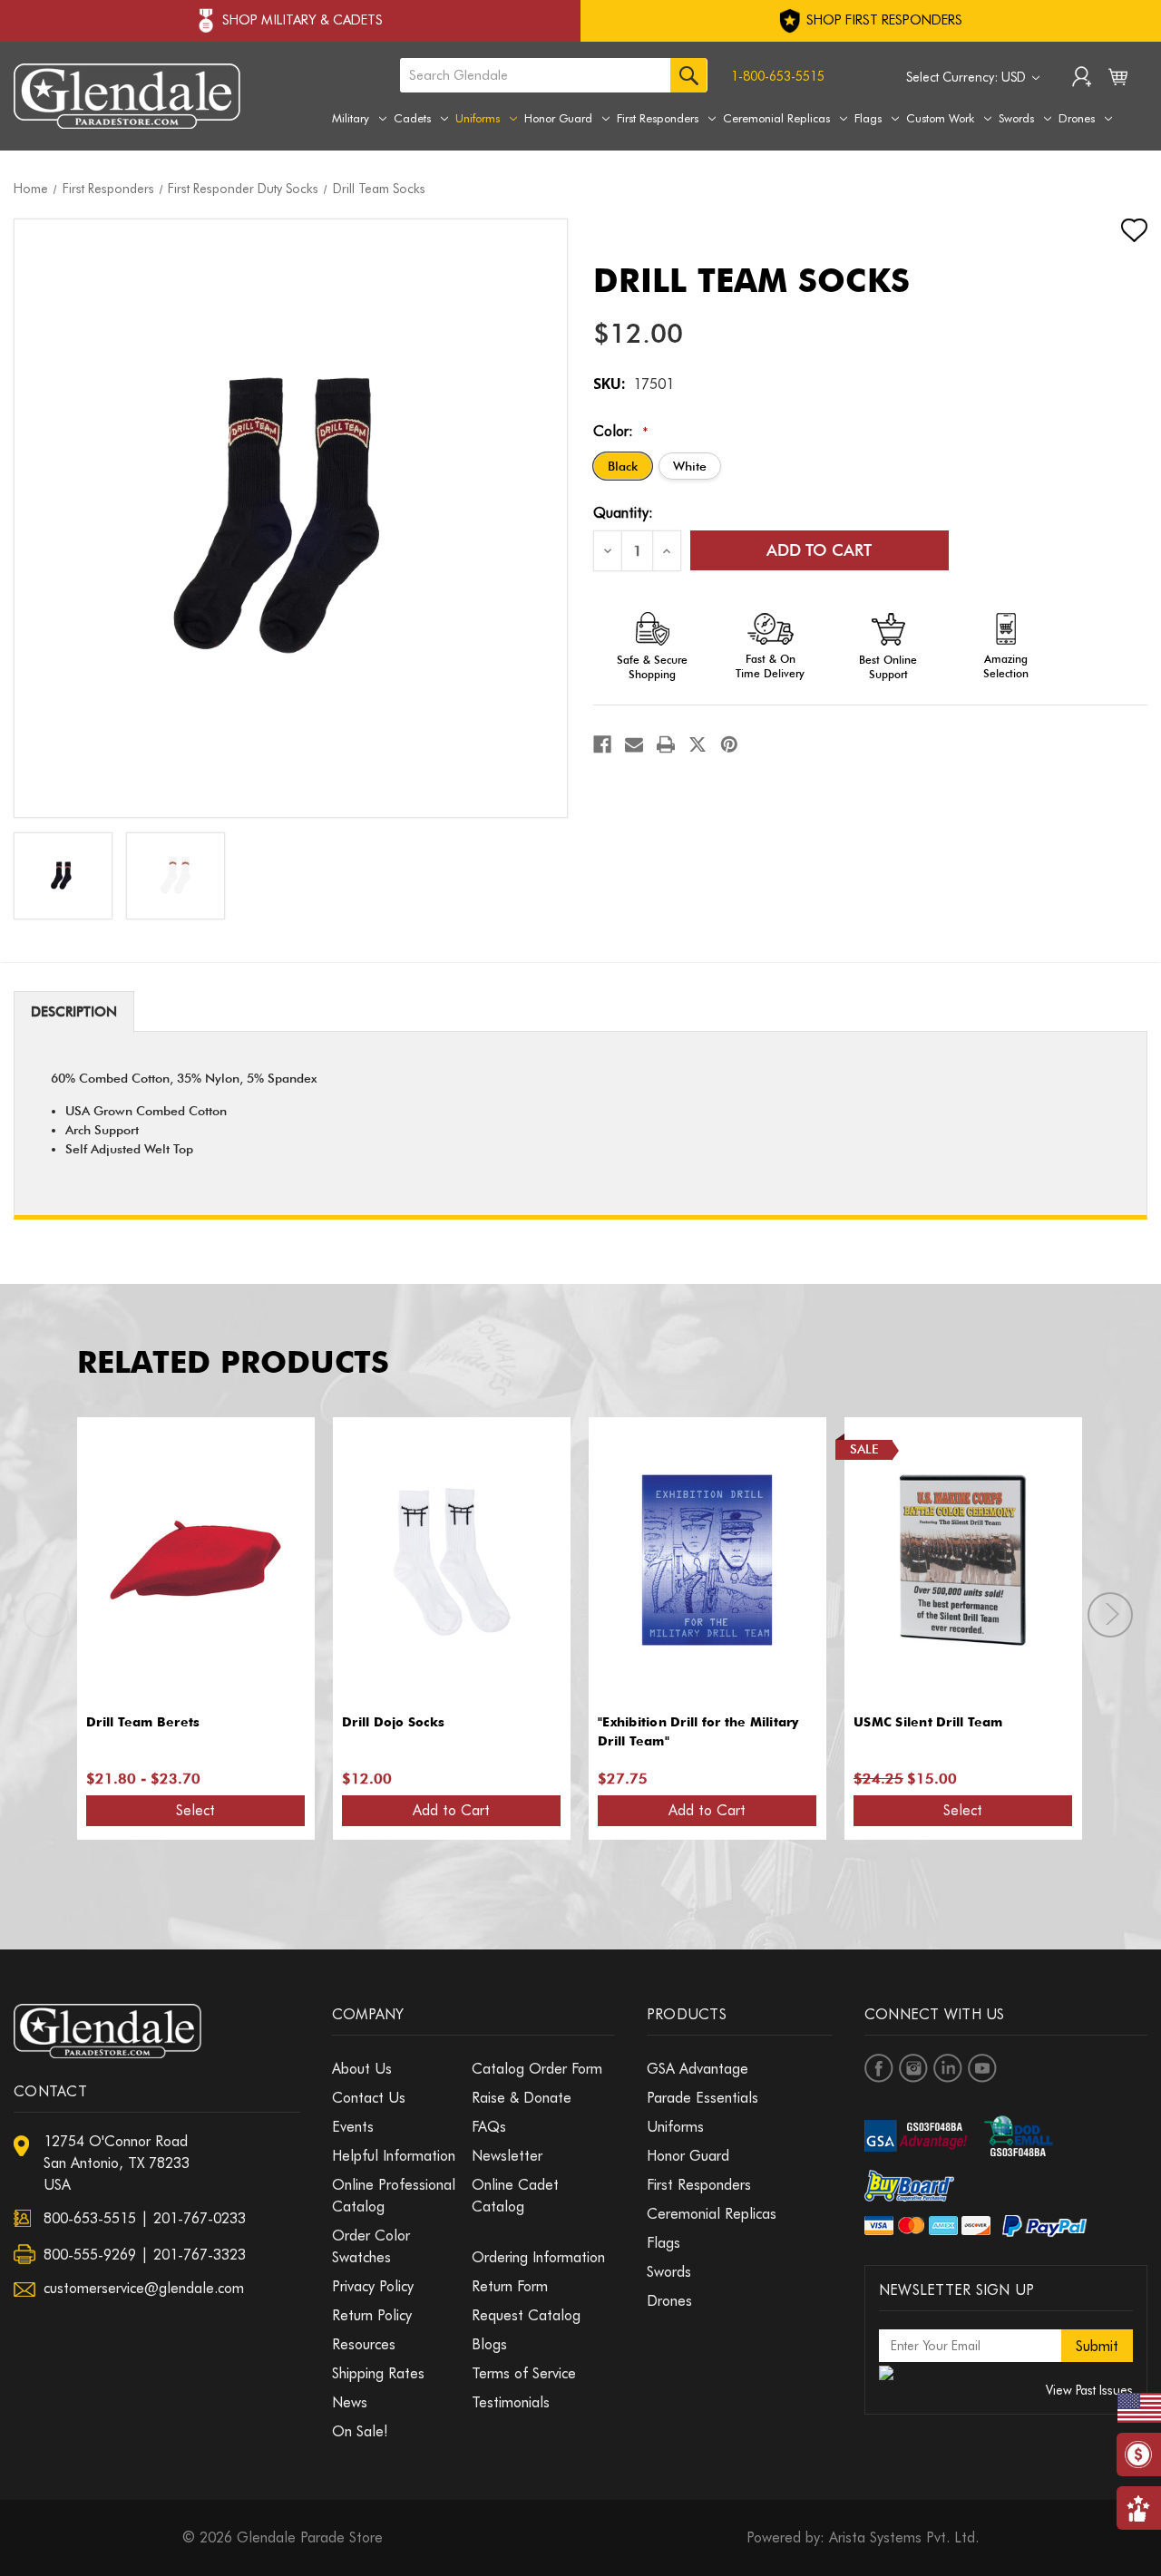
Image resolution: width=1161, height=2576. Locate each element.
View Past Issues (1089, 2390)
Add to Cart (451, 1810)
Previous (46, 1615)
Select (195, 1810)
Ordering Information (538, 2257)
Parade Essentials (702, 2098)
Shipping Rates (378, 2373)
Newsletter (507, 2156)
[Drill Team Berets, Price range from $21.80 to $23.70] (195, 1560)
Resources (364, 2344)
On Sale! (360, 2431)
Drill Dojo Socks (393, 1722)
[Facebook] (602, 744)
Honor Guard (558, 118)
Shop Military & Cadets (302, 20)
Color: (621, 431)
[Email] (634, 744)
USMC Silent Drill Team (928, 1722)
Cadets (412, 118)
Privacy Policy (373, 2286)
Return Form (510, 2286)
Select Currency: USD (968, 77)
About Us (362, 2069)
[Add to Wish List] (1118, 230)
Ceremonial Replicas (776, 118)
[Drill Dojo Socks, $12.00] (451, 1560)
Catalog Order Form (537, 2069)
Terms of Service (524, 2373)
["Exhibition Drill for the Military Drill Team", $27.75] (707, 1560)
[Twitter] (698, 744)
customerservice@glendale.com (144, 2288)
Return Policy (372, 2315)
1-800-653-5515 (778, 76)
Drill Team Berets (143, 1722)
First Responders (658, 118)
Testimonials (511, 2402)
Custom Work (940, 118)
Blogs (489, 2344)
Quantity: (623, 513)
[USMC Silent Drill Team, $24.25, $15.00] (963, 1560)
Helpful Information (394, 2156)
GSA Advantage (698, 2069)
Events (353, 2127)
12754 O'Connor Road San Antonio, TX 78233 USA (117, 2163)
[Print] (666, 744)
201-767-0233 (200, 2218)
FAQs (489, 2127)
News (350, 2402)
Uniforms (478, 118)
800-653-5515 (90, 2218)
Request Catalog (526, 2315)
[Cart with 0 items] (1118, 81)
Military (351, 118)
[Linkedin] (948, 2068)
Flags (868, 118)
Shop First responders (883, 20)
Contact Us (369, 2098)
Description (74, 1012)
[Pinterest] (729, 744)
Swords (1016, 118)
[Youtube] (982, 2068)
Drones (1077, 118)
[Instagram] (913, 2068)
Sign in (1082, 79)
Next (1110, 1615)
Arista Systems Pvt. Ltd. (904, 2537)
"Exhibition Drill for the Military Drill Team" (698, 1731)
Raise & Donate (522, 2098)
